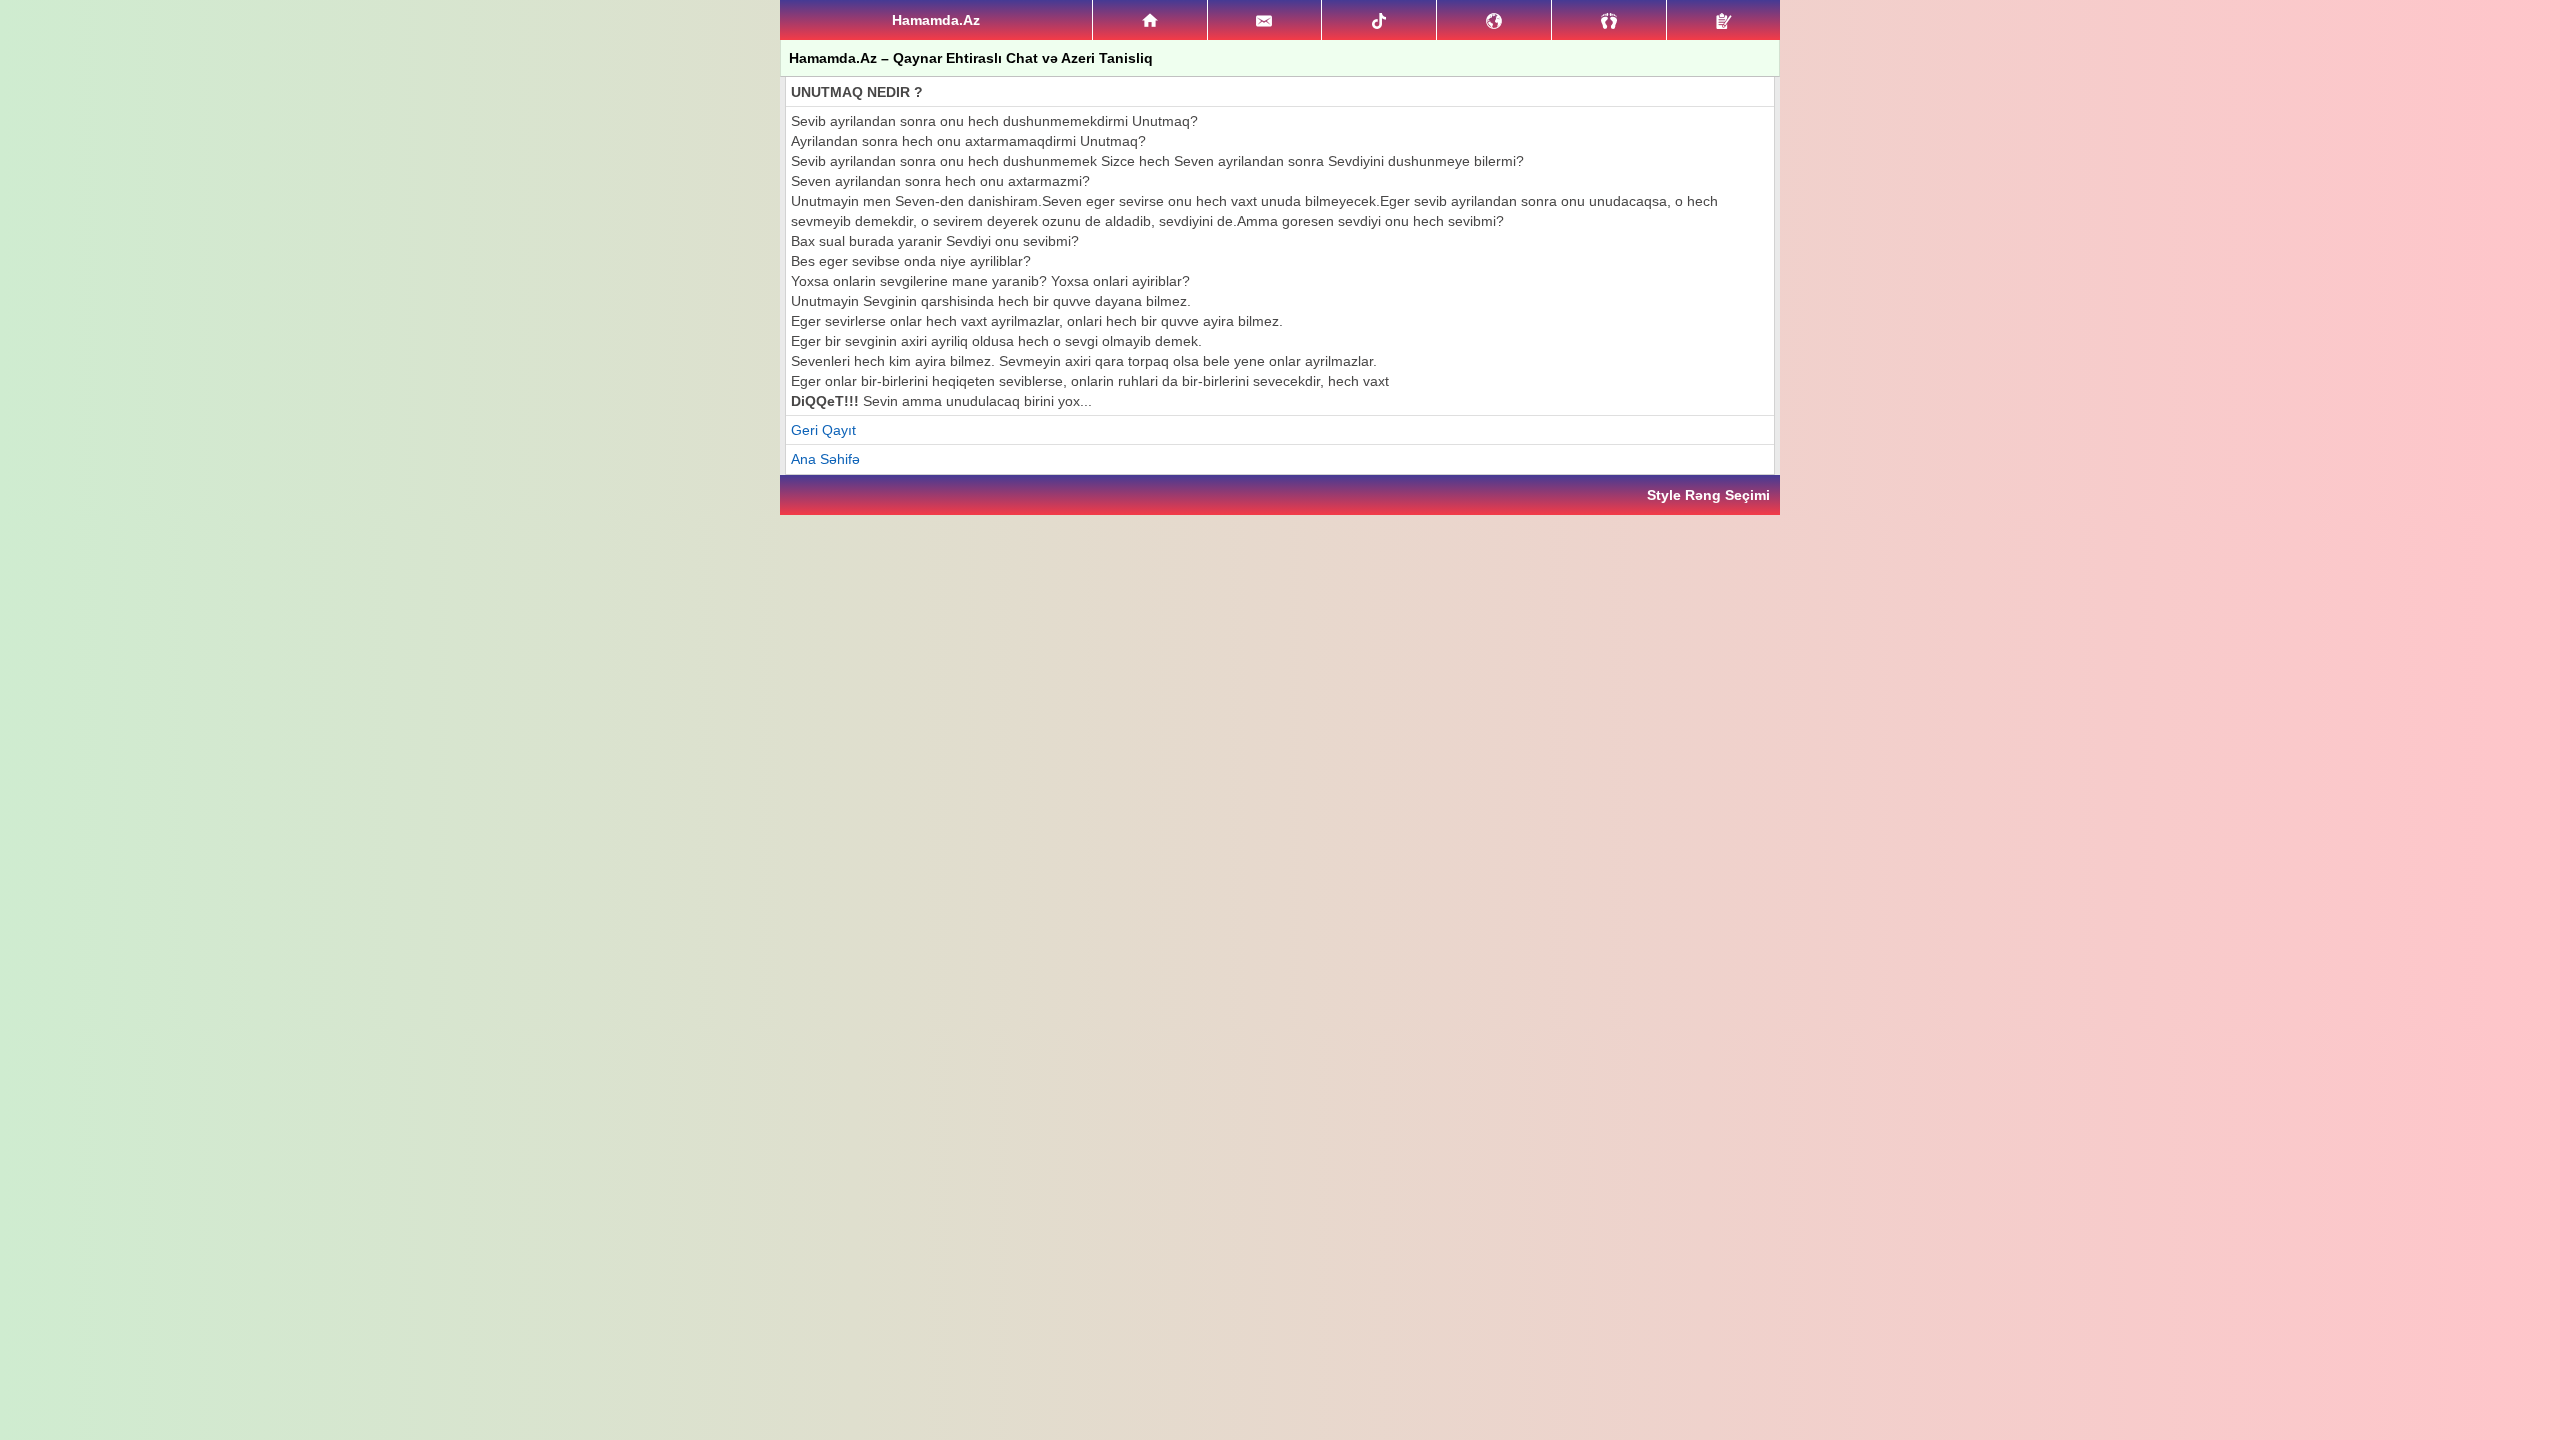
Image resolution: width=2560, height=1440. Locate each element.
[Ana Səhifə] (1150, 20)
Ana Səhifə (825, 459)
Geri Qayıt (823, 430)
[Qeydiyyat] (1723, 20)
